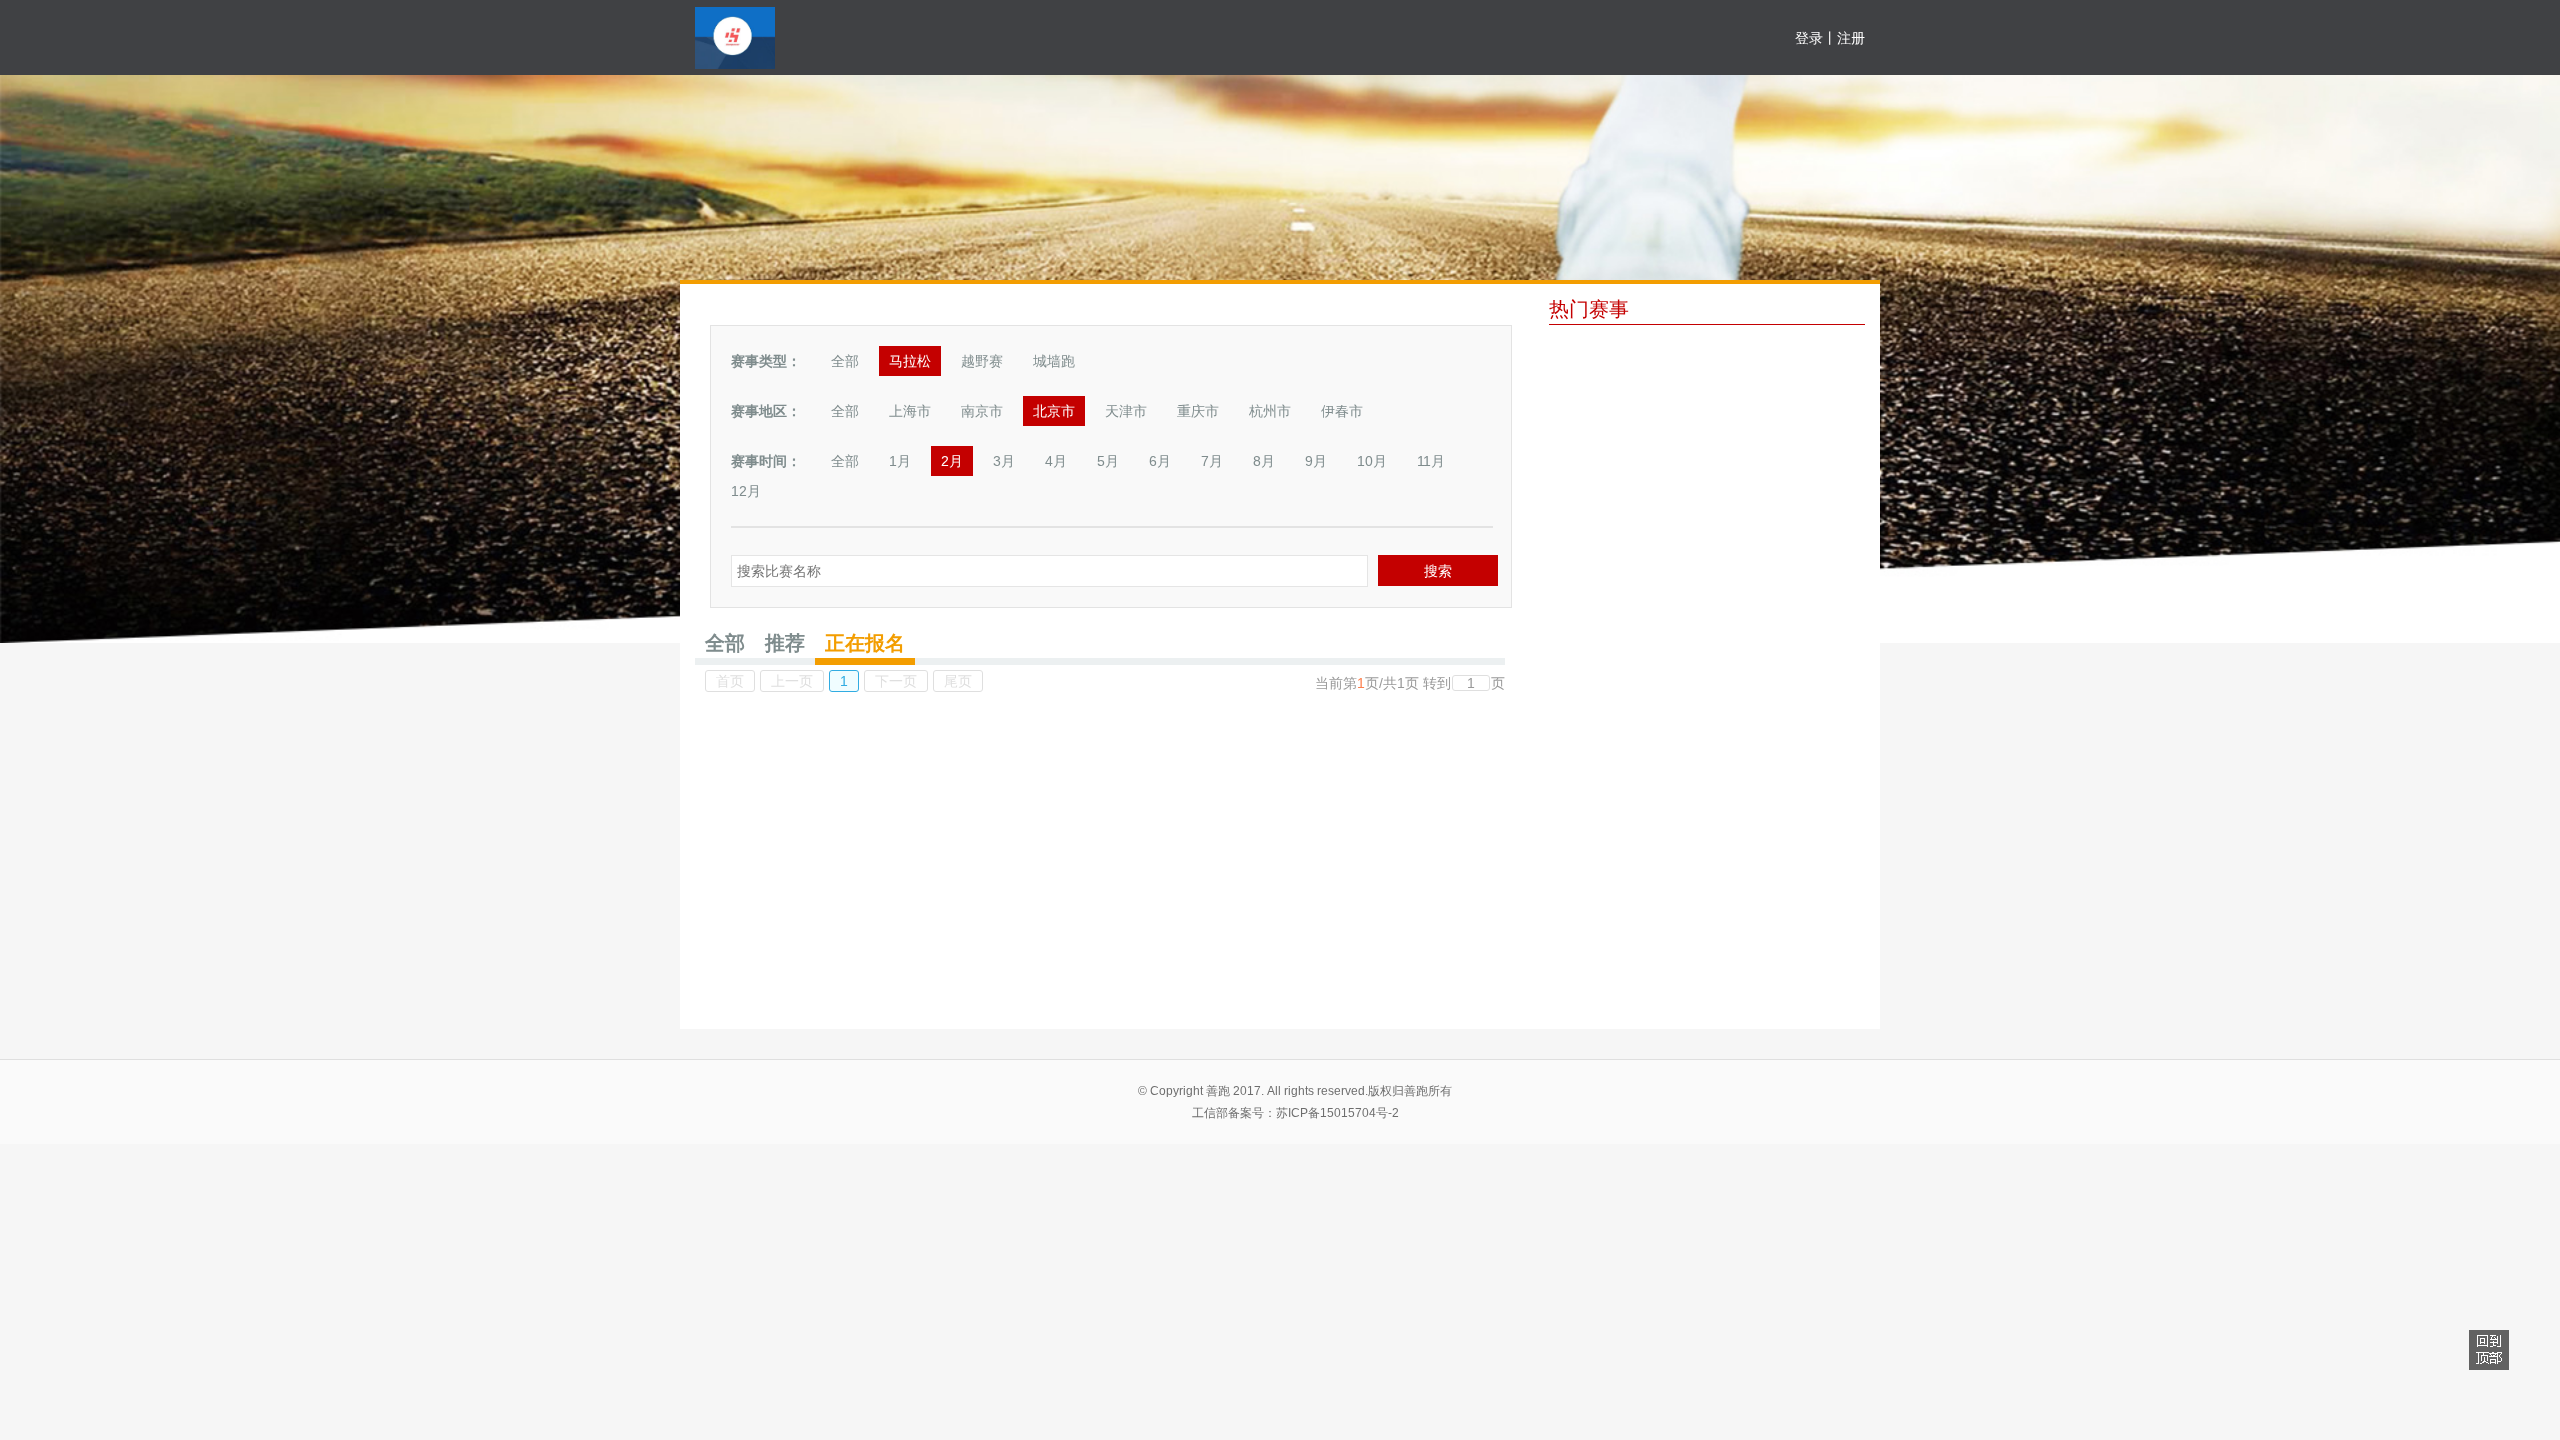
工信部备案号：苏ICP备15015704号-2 (1295, 1113)
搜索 (1438, 571)
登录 (1809, 38)
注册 (1851, 38)
